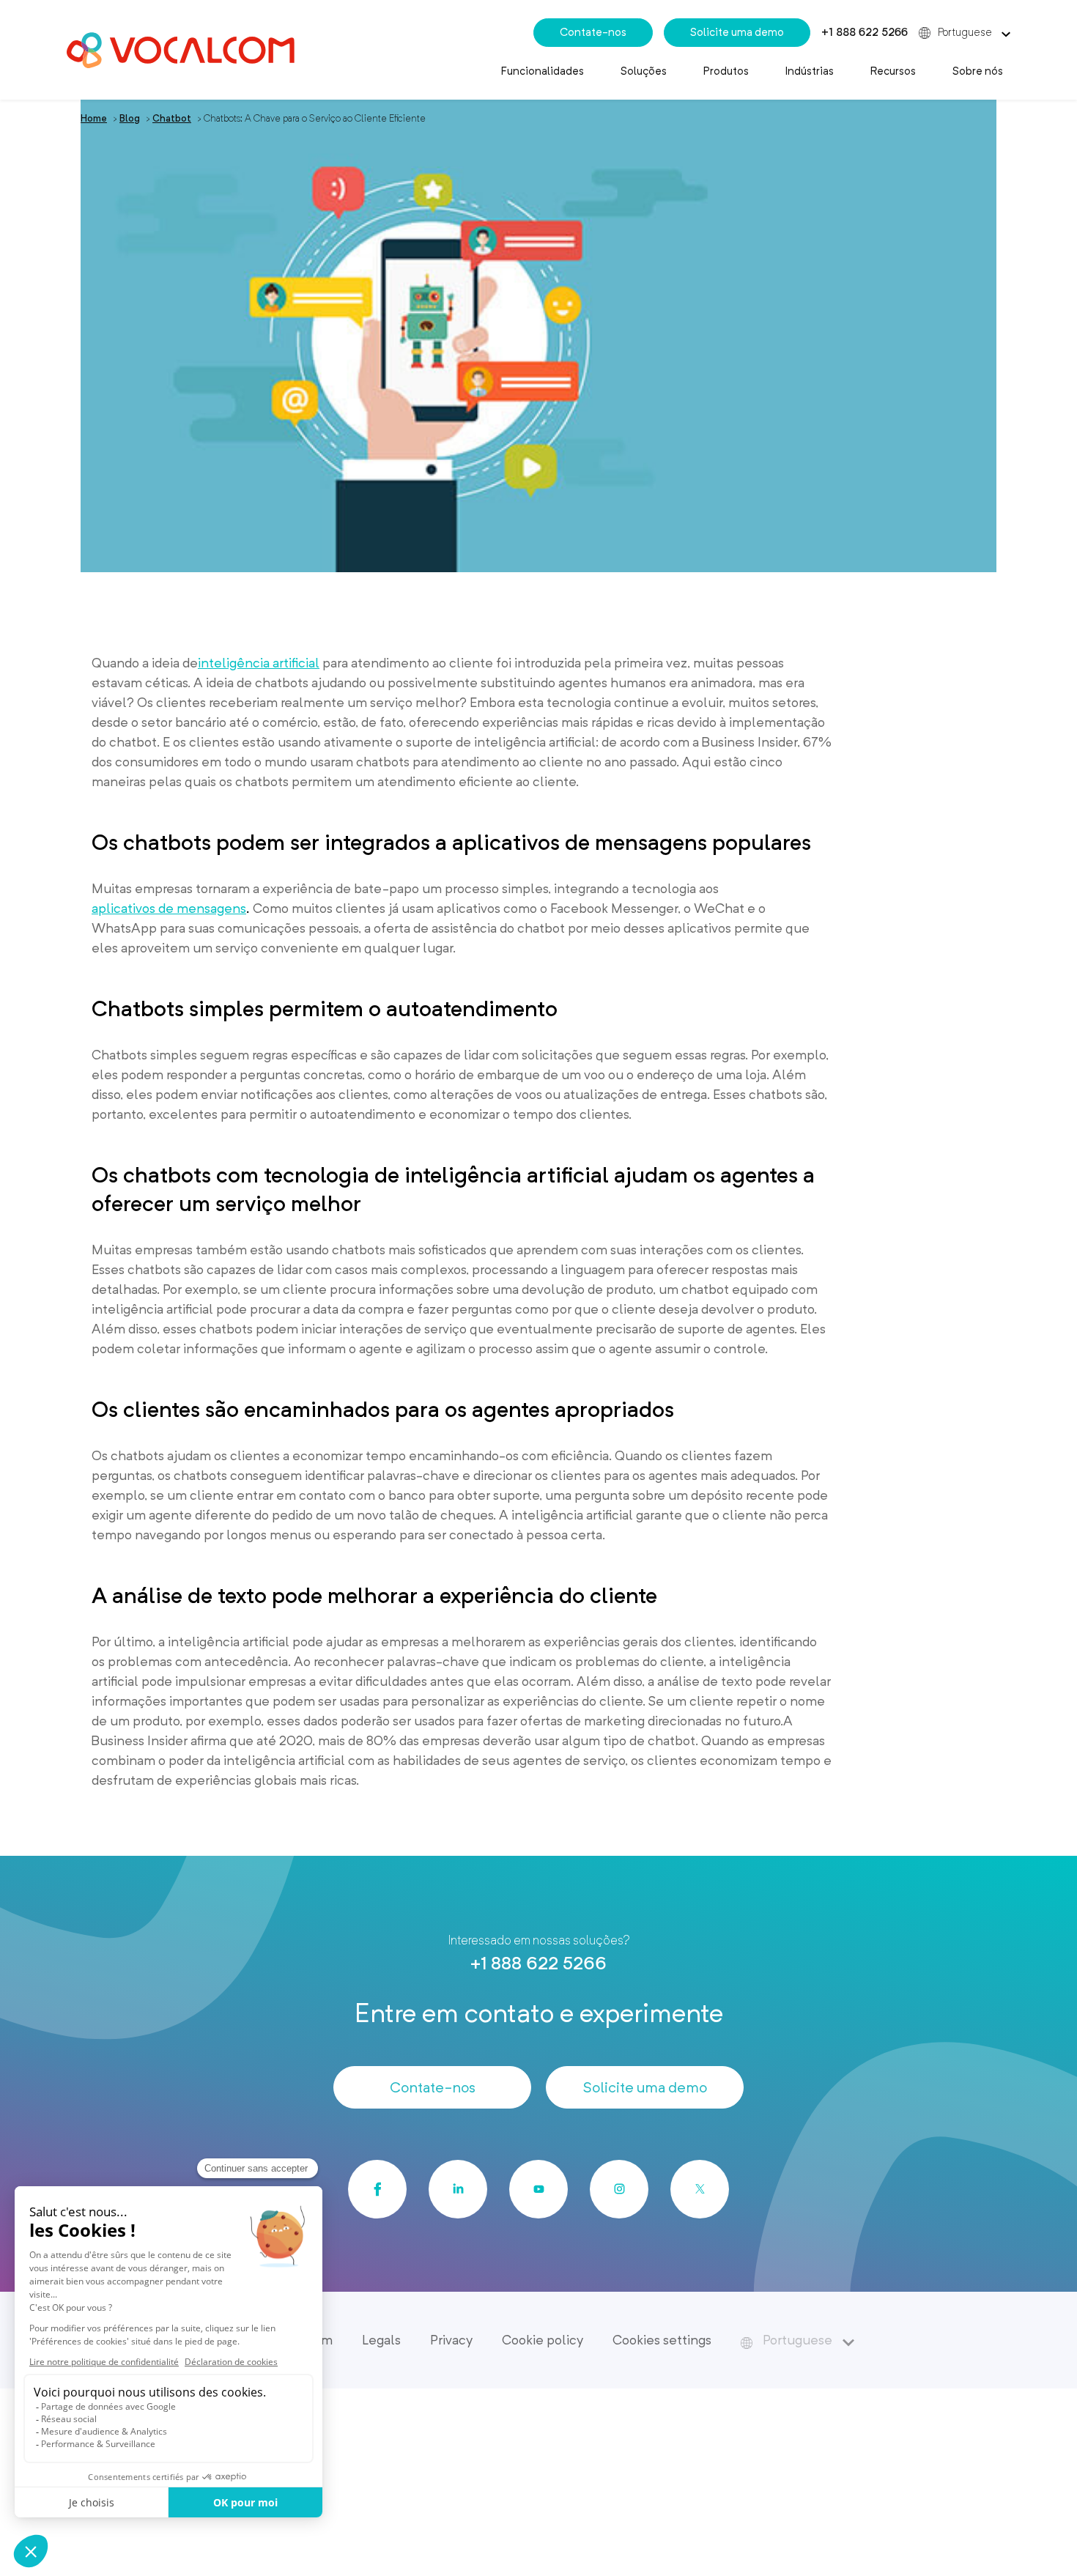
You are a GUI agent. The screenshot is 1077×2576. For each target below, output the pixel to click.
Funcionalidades (543, 71)
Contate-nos (593, 32)
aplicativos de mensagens (169, 908)
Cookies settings (662, 2340)
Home (94, 118)
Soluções (644, 71)
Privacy (451, 2340)
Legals (381, 2340)
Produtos (726, 71)
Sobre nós (978, 71)
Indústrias (810, 71)
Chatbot (172, 118)
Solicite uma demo (737, 32)
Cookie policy (543, 2340)
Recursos (893, 71)
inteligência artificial (259, 663)
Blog (130, 118)
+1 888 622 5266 (865, 32)
